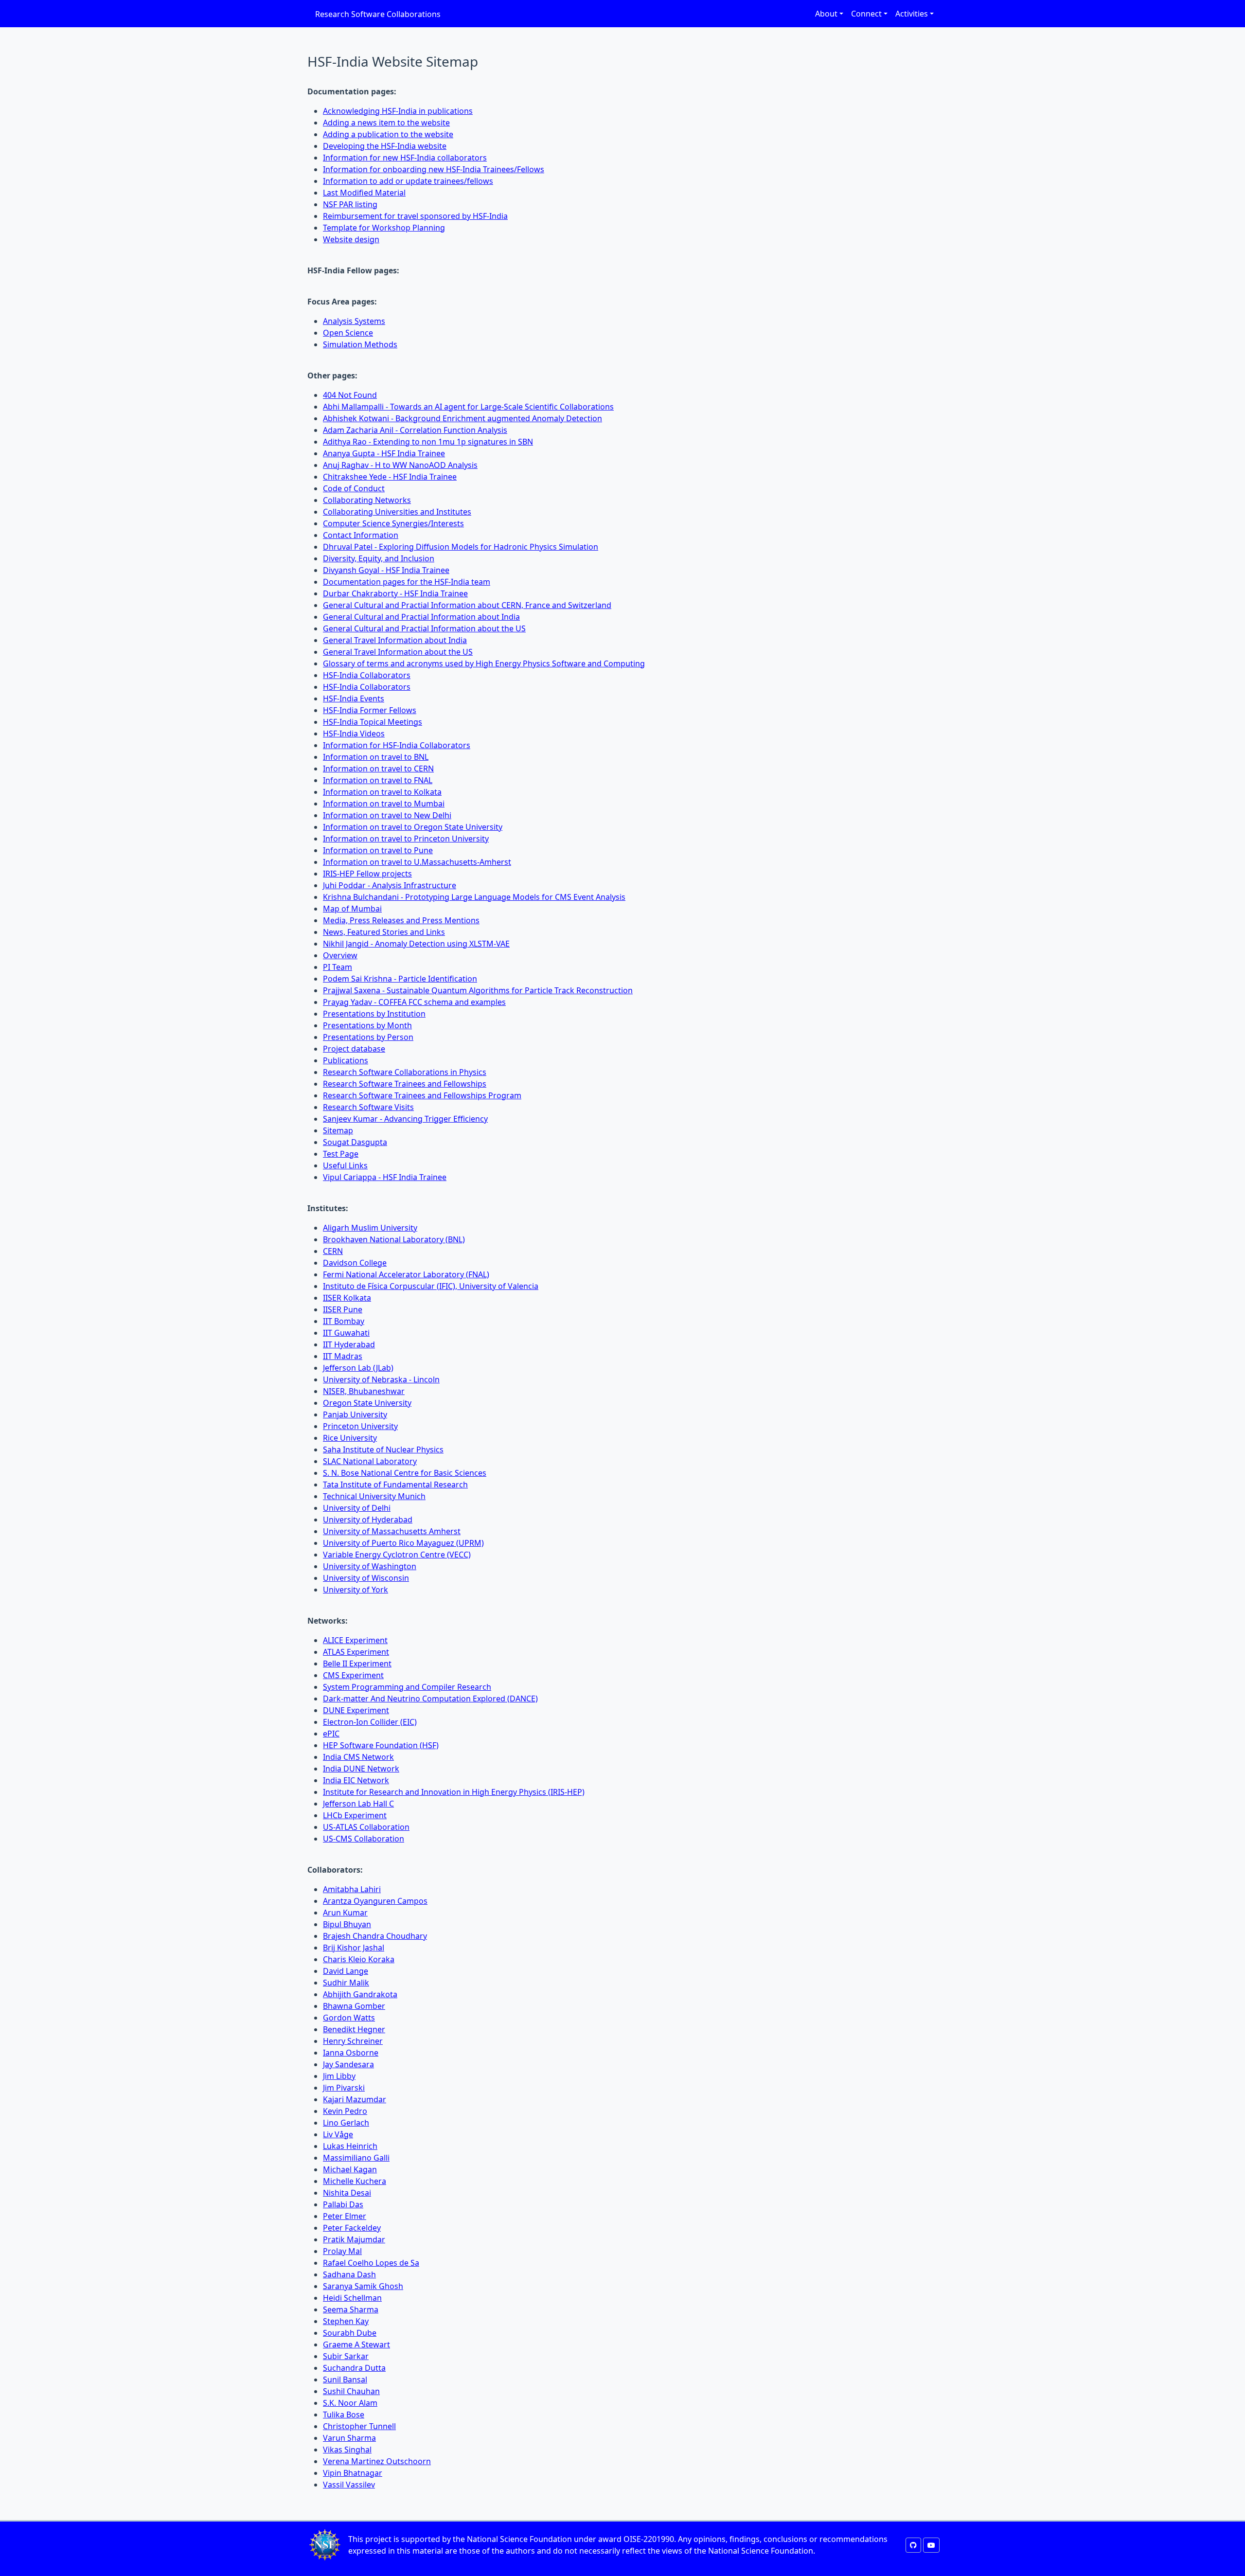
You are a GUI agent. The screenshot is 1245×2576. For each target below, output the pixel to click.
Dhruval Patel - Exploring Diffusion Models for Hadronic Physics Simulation (461, 547)
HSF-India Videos (354, 733)
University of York (356, 1590)
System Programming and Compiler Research (407, 1687)
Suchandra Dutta (354, 2368)
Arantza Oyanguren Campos (375, 1901)
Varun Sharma (349, 2438)
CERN (333, 1251)
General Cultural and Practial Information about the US (424, 628)
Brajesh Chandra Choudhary (375, 1936)
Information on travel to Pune (378, 850)
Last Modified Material (364, 193)
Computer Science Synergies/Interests (393, 523)
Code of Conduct (354, 488)
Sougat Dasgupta (355, 1142)
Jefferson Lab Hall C (358, 1804)
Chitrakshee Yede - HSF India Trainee (390, 477)
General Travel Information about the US (398, 652)
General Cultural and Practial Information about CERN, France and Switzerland (467, 605)
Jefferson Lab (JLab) (358, 1368)
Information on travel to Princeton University (406, 839)
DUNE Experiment (356, 1710)
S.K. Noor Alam (350, 2403)
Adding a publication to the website (388, 134)
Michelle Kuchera (355, 2181)
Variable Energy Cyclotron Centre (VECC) (397, 1555)
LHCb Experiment (355, 1815)
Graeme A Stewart (356, 2344)
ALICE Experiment (355, 1640)
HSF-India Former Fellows (370, 710)
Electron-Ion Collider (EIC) (370, 1722)
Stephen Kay (346, 2321)
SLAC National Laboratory (370, 1461)
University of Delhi (357, 1508)
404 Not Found (350, 395)
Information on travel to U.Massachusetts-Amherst (417, 862)
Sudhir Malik (346, 1983)
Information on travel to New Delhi (387, 815)
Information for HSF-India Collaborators (397, 745)
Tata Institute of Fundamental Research (395, 1485)
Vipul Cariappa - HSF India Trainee (385, 1177)
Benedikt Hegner (354, 2029)
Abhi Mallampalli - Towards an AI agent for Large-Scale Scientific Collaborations (468, 407)
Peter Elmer (345, 2216)
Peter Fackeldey (352, 2228)
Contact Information (361, 535)
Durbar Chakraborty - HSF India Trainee (395, 593)
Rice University (350, 1438)
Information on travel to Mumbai (384, 804)
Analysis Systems (354, 321)
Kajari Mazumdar (355, 2099)
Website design (351, 239)
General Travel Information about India (395, 640)
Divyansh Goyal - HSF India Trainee (386, 570)
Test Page (341, 1154)
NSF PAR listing (350, 204)
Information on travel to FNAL (378, 780)
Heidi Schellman (352, 2298)
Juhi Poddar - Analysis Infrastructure (390, 885)
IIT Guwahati (346, 1333)
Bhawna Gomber (354, 2006)
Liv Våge (338, 2134)
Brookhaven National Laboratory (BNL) (394, 1239)
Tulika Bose (344, 2415)
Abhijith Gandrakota (360, 1994)
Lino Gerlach (346, 2123)
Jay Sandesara (348, 2064)
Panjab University (355, 1414)
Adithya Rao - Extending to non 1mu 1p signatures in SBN (428, 442)
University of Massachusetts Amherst (392, 1531)
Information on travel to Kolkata (382, 792)
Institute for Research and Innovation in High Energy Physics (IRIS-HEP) (454, 1792)
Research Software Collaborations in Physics (405, 1072)
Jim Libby (339, 2076)
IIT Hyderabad (349, 1344)
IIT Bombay (344, 1321)
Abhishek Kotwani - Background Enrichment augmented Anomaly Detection (462, 418)
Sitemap (338, 1130)
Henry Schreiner (353, 2041)
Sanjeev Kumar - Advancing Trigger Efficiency (405, 1119)
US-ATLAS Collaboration (366, 1827)
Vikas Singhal (347, 2450)
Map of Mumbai (352, 909)
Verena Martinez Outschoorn (377, 2461)
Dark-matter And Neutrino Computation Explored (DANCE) (430, 1699)
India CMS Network (358, 1757)
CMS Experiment (353, 1675)
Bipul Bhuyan (347, 1924)
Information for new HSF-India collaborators (405, 158)
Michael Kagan (350, 2169)
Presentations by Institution (374, 1014)
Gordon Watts (349, 2018)
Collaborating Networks (367, 500)
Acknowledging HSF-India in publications (398, 111)
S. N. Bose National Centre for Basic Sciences (405, 1473)
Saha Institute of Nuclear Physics (383, 1449)
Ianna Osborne (351, 2053)
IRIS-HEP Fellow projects (367, 874)
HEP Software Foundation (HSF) (381, 1745)
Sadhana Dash (349, 2274)
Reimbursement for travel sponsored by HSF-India (415, 216)
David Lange (346, 1971)
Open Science (348, 333)
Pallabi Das (343, 2204)
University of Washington (370, 1566)
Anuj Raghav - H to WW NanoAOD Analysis (400, 465)
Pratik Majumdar (354, 2239)
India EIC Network (356, 1780)
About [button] (826, 14)
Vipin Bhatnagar (353, 2473)
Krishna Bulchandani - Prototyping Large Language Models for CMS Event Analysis (474, 897)
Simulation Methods (360, 344)
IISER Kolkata (347, 1298)
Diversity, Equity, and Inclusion (379, 558)
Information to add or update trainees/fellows (408, 181)
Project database (354, 1049)
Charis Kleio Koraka (359, 1959)
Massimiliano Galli (356, 2158)
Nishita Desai (347, 2193)
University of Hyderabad (368, 1520)
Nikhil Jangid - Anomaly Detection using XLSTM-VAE (416, 944)
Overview (340, 955)
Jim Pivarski (344, 2088)
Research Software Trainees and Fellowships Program (422, 1095)
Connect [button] (866, 14)
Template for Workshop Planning (384, 228)
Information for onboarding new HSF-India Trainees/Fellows (434, 169)
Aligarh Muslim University (370, 1228)
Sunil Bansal (345, 2379)
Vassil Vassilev (349, 2485)
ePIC (331, 1734)
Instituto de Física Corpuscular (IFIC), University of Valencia (431, 1286)
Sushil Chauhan (351, 2391)
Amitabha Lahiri (352, 1889)
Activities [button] (912, 14)
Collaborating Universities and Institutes (397, 512)
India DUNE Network (361, 1769)
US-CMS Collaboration (364, 1839)
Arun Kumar (345, 1913)
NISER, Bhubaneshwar (364, 1391)
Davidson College (355, 1263)
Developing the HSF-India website (385, 146)
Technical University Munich (374, 1496)
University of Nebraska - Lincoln (381, 1379)
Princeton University (360, 1426)
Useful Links (345, 1165)
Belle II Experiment (357, 1664)
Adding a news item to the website (386, 123)
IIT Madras (343, 1356)
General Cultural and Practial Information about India (421, 617)
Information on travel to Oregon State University (413, 827)
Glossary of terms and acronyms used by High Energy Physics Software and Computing (484, 663)
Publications (346, 1060)
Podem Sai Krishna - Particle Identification (400, 979)
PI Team (338, 967)
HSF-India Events (354, 698)
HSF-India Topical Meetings (373, 722)
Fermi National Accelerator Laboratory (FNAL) (406, 1274)
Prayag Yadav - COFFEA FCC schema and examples (414, 1002)
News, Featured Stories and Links (384, 932)
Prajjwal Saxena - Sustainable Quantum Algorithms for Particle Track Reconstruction (478, 990)
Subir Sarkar (346, 2356)
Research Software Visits (368, 1107)
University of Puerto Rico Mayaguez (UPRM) (403, 1543)
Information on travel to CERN (378, 769)
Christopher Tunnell (359, 2426)
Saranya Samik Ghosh (363, 2286)
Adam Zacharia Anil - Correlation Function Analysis (415, 430)
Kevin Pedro (345, 2111)
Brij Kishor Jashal (354, 1948)
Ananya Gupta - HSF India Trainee (384, 453)
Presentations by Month (367, 1025)
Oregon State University (367, 1403)
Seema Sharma (351, 2309)
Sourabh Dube (350, 2333)
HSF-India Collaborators (367, 675)
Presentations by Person (368, 1037)
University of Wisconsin (366, 1578)
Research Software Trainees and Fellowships (405, 1084)
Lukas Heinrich (350, 2146)
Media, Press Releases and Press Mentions (401, 920)
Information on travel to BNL (376, 757)
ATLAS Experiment (356, 1652)
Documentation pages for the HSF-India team (407, 582)
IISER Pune (343, 1309)
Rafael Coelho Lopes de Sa (371, 2263)
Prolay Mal (342, 2251)
